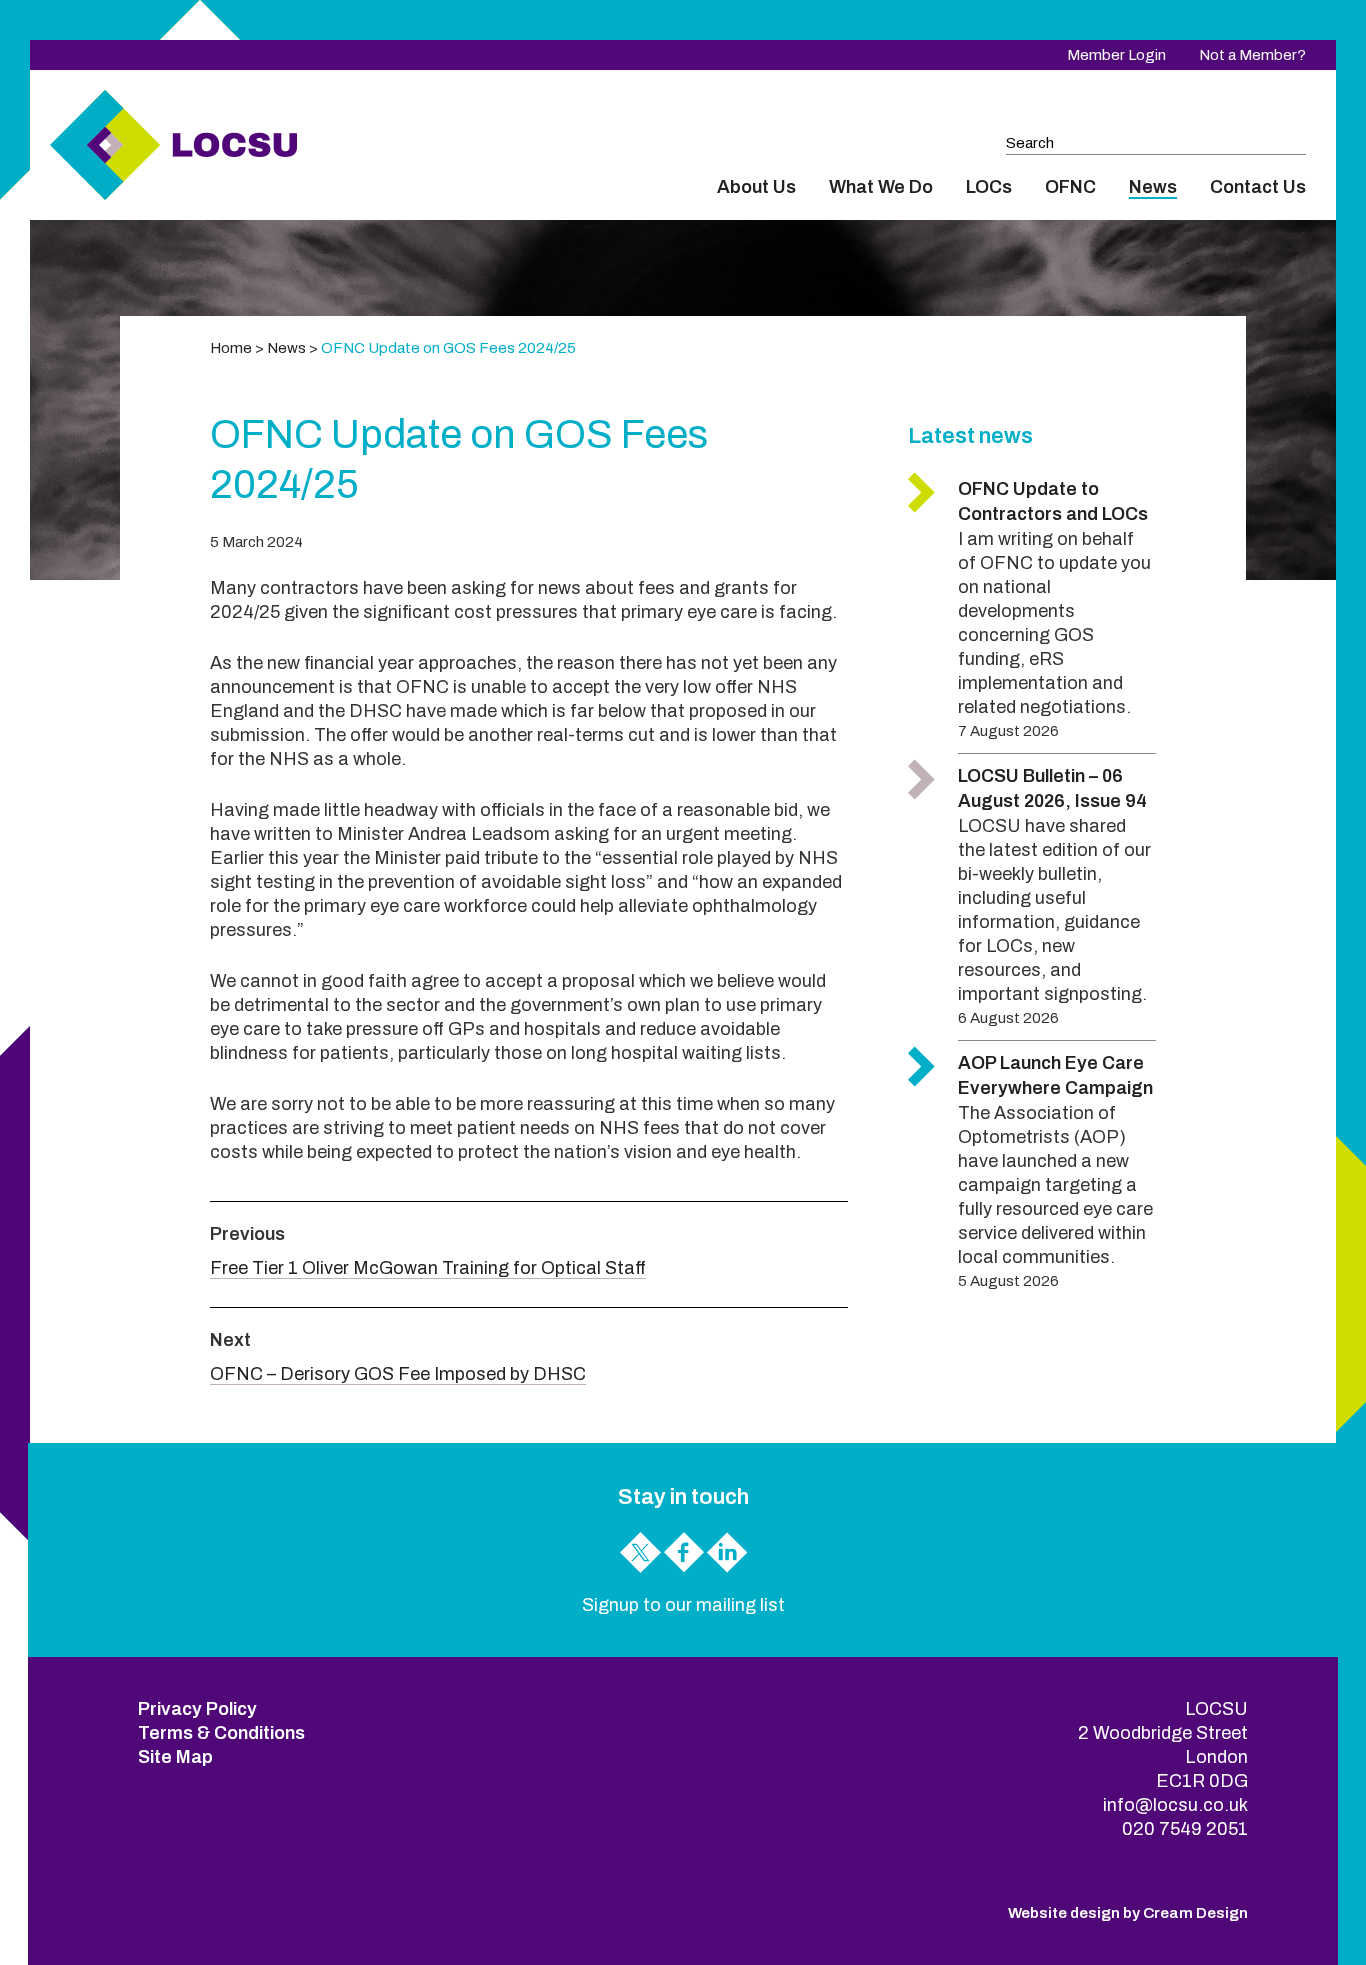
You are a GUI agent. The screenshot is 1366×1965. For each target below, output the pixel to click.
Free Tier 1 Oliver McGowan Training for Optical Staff (428, 1268)
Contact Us (1258, 187)
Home (231, 348)
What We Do (881, 187)
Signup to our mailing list (683, 1605)
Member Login (1116, 55)
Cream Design (1195, 1913)
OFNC (1070, 187)
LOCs (989, 187)
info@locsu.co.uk (1175, 1805)
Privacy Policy (197, 1709)
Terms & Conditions (221, 1733)
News (1153, 187)
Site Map (175, 1757)
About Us (756, 187)
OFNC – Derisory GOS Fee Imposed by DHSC (398, 1374)
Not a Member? (1252, 55)
